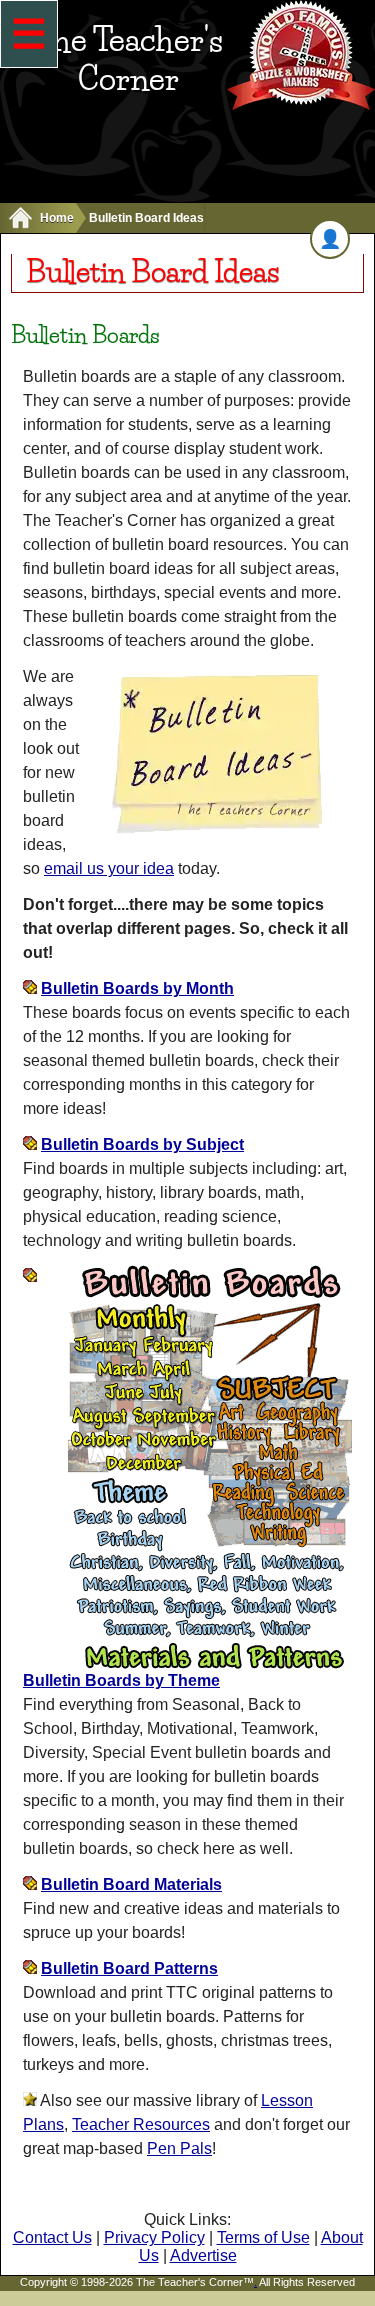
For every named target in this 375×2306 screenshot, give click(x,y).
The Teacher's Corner (128, 59)
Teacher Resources (141, 2124)
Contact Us (52, 2237)
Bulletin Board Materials (131, 1884)
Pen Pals (179, 2148)
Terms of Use (263, 2237)
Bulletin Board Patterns (129, 1968)
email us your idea (109, 868)
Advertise (203, 2255)
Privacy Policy (154, 2237)
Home (57, 218)
